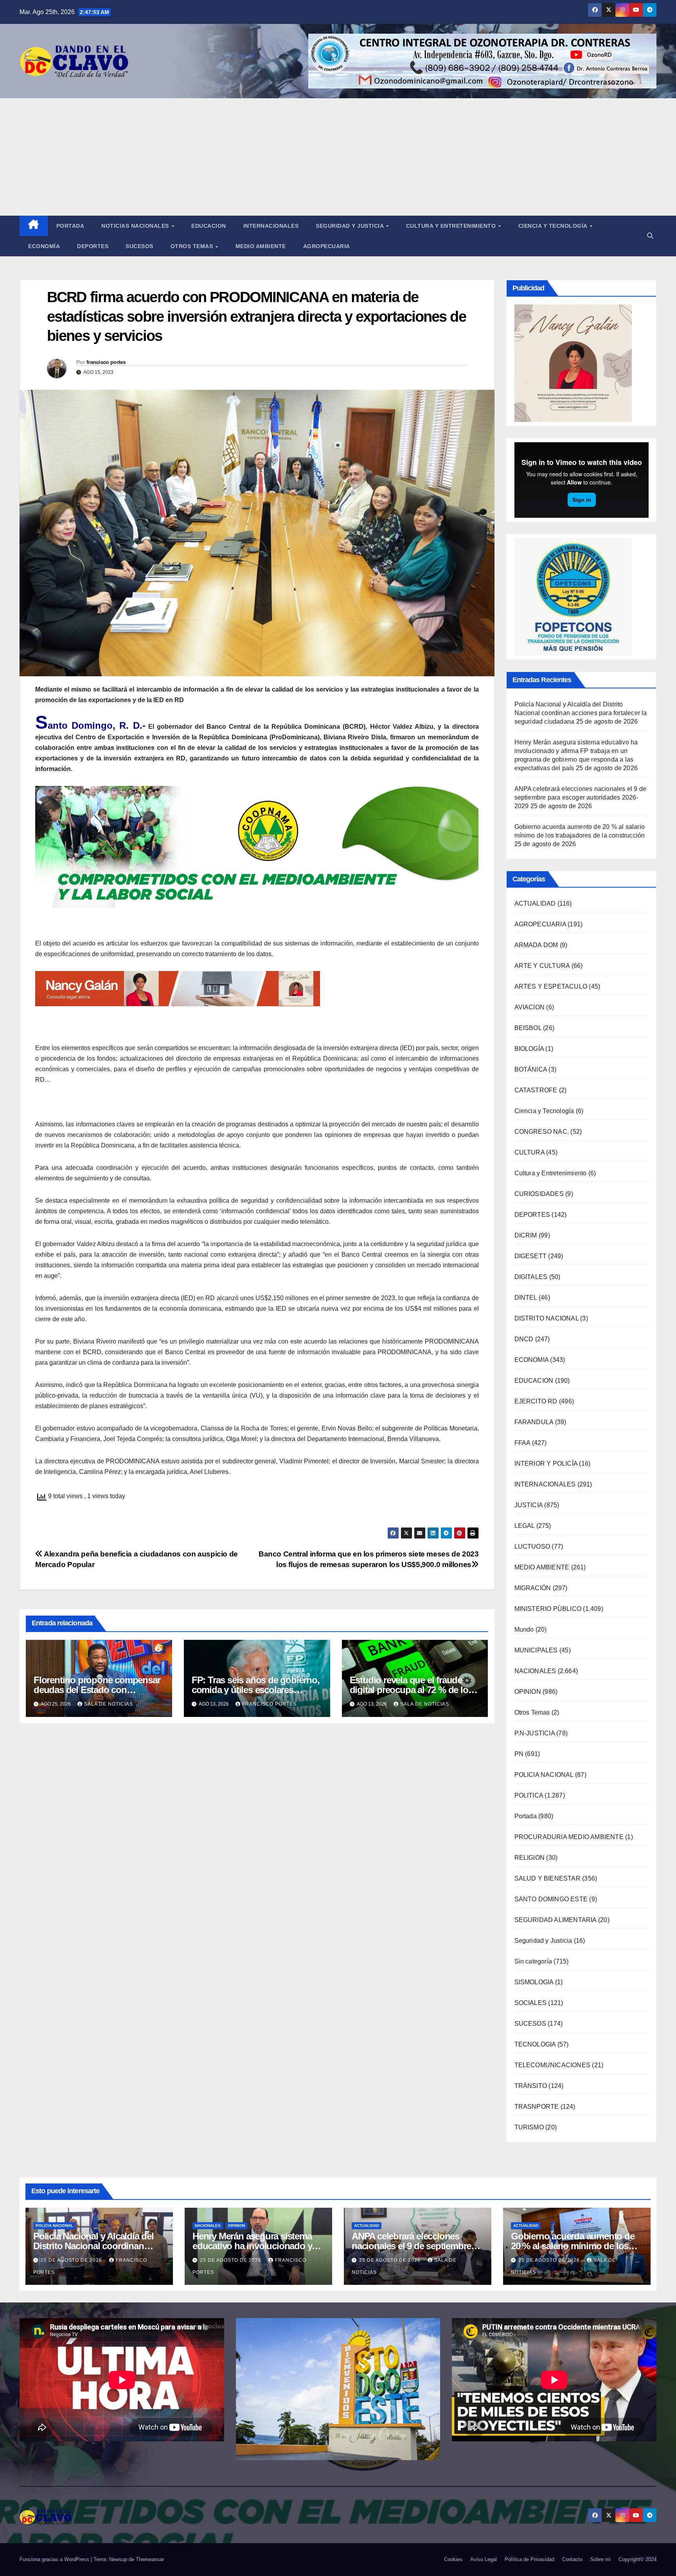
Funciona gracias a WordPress (55, 2559)
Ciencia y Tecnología (554, 226)
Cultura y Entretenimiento (452, 226)
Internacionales (271, 226)
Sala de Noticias (109, 1704)
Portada (70, 226)
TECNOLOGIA (535, 2044)
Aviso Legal (484, 2559)
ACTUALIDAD (535, 903)
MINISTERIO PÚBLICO (548, 1609)
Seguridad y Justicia (351, 226)
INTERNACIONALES (545, 1484)
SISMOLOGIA (534, 1982)
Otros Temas (193, 246)
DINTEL (526, 1298)
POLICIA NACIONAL (544, 1775)
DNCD (524, 1339)
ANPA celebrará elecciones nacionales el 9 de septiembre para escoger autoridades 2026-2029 (581, 797)
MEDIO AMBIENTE (542, 1567)
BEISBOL (528, 1028)
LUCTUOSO (532, 1547)
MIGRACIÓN (533, 1588)
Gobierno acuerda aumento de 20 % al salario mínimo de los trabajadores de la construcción (575, 2246)
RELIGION (530, 1858)
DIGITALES (531, 1277)
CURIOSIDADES (539, 1194)
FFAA (522, 1443)
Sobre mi (600, 2559)
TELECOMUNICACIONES (553, 2065)
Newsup (118, 2559)
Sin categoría (533, 1961)
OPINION (528, 1692)
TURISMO (529, 2127)
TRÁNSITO (531, 2086)
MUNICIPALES (536, 1650)
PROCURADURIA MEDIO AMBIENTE (569, 1837)
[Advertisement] (338, 157)
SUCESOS (530, 2024)
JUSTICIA (529, 1505)
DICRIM (526, 1235)
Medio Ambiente (261, 246)
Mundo (524, 1629)
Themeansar (150, 2559)
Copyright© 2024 (637, 2559)
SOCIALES (531, 2003)
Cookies (453, 2559)
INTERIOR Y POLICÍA (546, 1464)
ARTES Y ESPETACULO (551, 986)
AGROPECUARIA (540, 924)
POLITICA (529, 1795)
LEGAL (525, 1526)
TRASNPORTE (537, 2107)
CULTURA (529, 1152)
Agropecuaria (327, 246)
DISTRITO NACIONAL (547, 1318)
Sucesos (139, 246)
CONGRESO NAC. (542, 1132)
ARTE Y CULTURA (542, 966)
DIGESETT (531, 1256)
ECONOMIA (532, 1360)
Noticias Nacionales (136, 226)
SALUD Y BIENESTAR (547, 1878)
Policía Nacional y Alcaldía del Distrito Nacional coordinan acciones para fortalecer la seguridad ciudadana (581, 713)
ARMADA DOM (536, 945)
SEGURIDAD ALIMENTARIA (556, 1920)
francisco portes (106, 362)
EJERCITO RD (536, 1401)
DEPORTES (532, 1215)
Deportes (93, 246)
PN (519, 1754)
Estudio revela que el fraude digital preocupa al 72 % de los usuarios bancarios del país (411, 1690)
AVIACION (530, 1007)
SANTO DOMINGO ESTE (551, 1899)
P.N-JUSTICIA (535, 1733)
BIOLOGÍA (529, 1049)
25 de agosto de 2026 (72, 2260)
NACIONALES (535, 1671)
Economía (44, 246)
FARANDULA (534, 1422)
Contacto (572, 2559)
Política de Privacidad (529, 2559)
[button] (650, 236)
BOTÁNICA (531, 1069)
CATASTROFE (536, 1090)
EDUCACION (209, 226)
